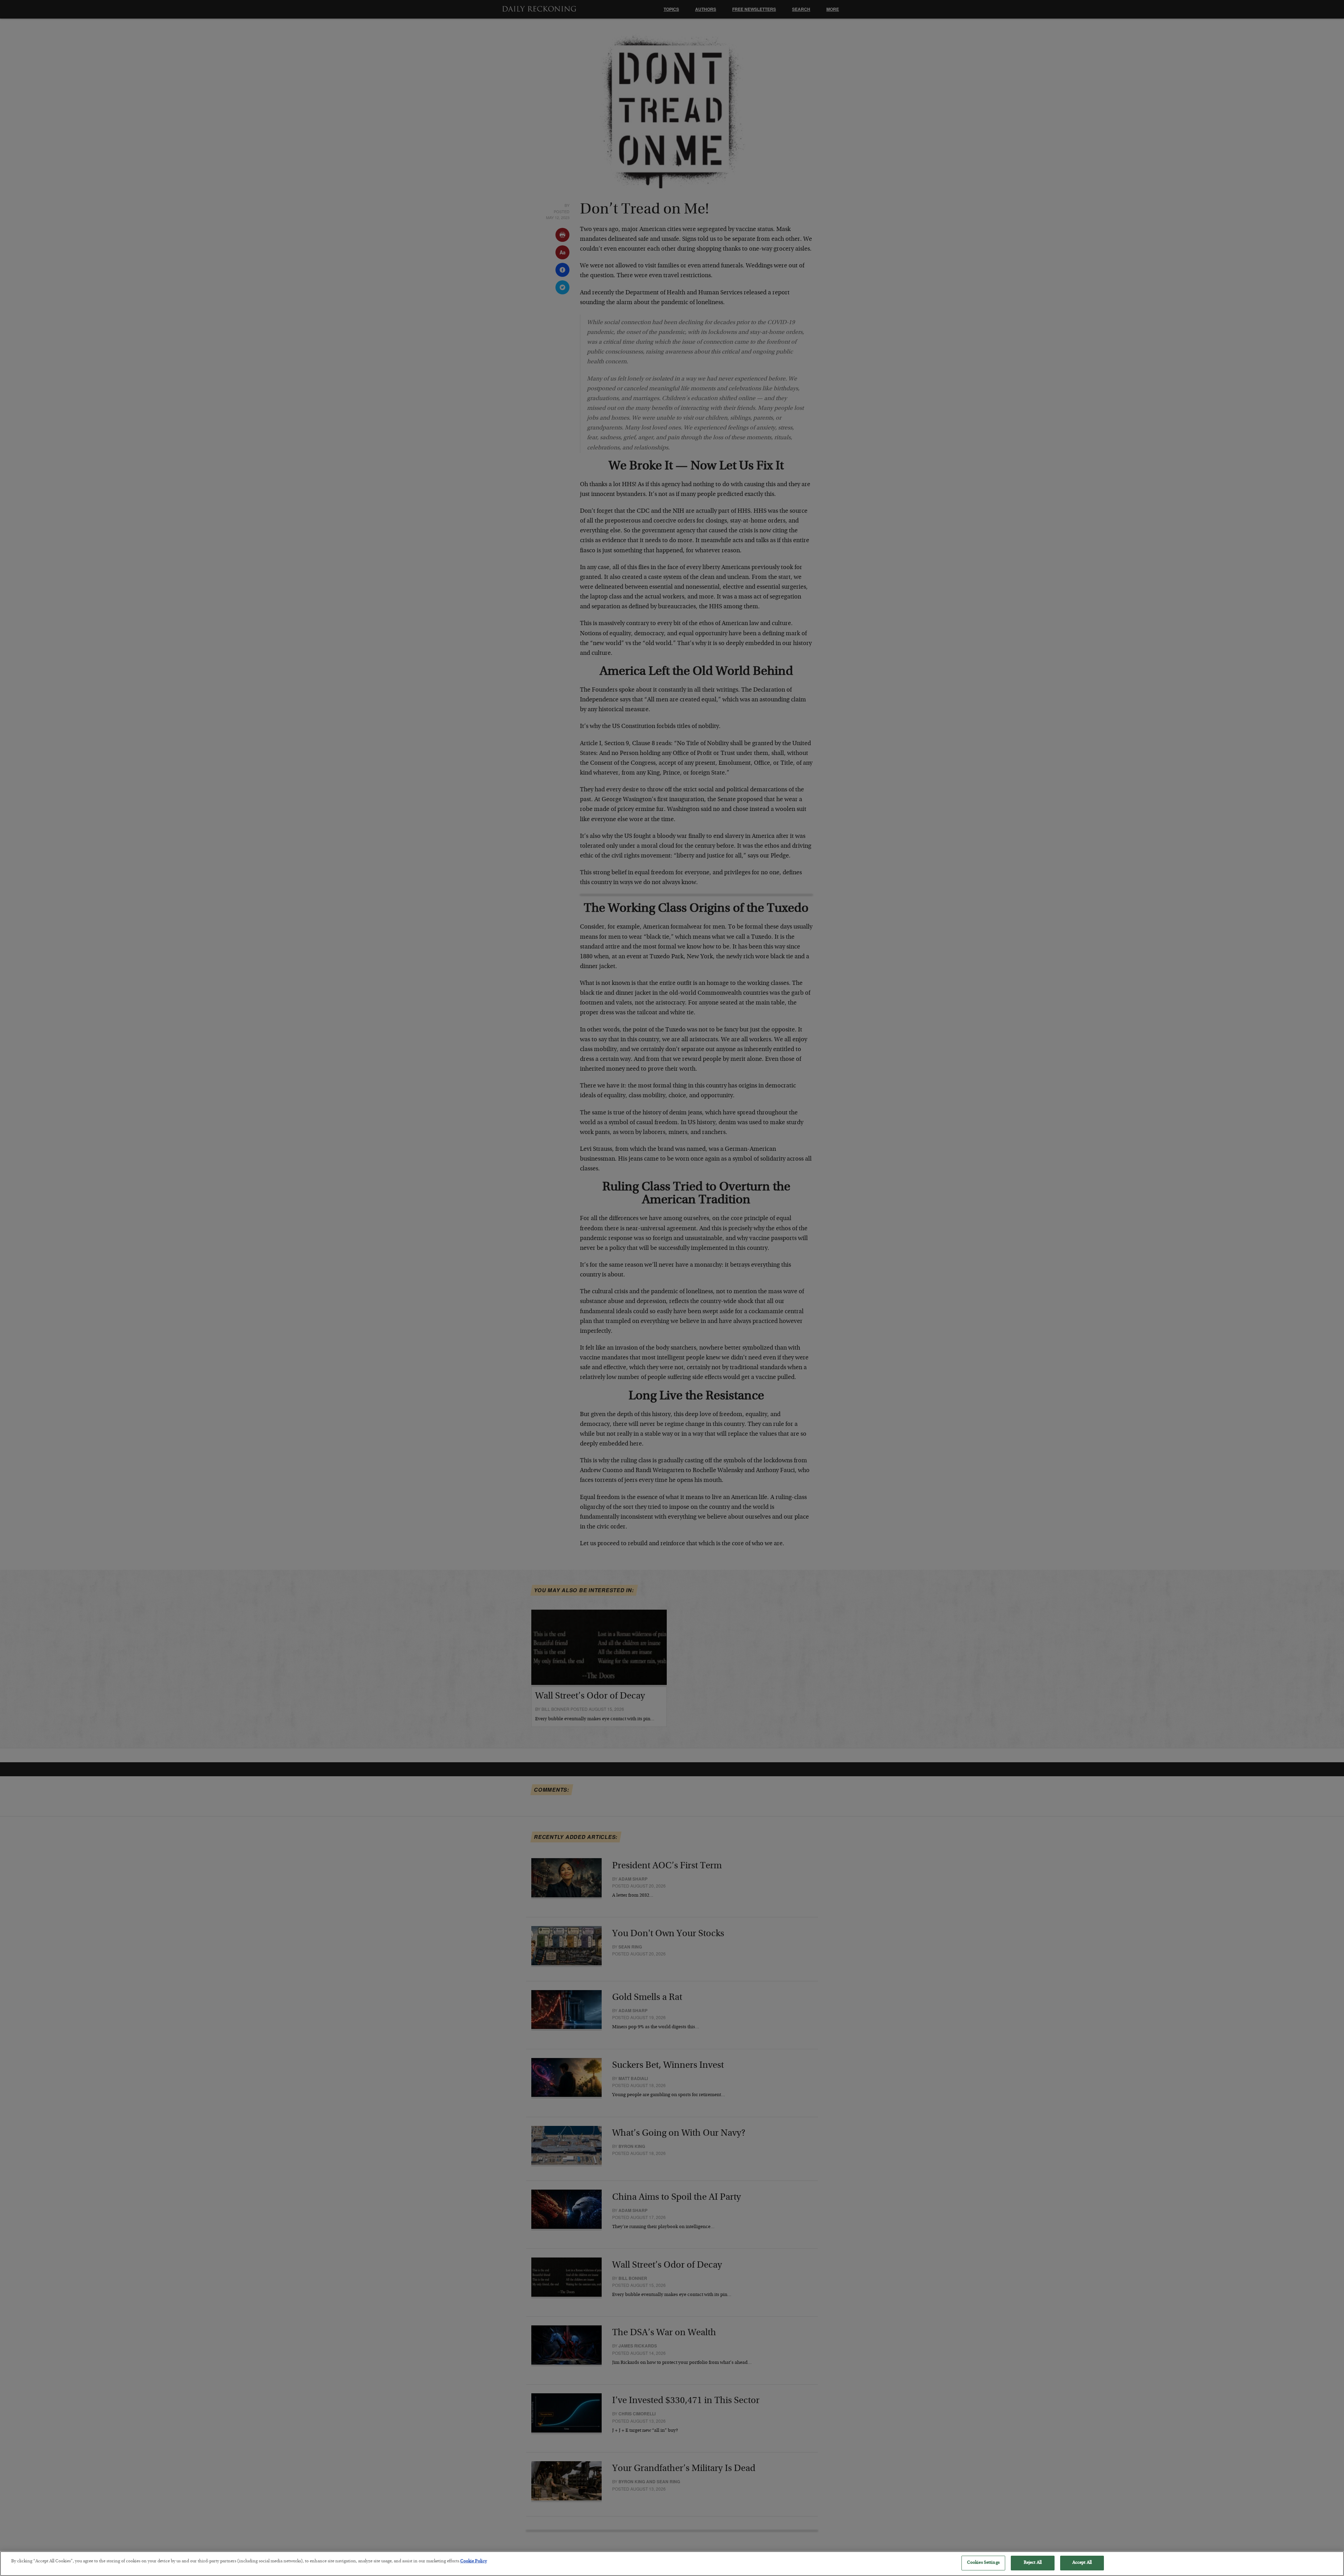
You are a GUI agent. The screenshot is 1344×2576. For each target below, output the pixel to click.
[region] (672, 2564)
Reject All (1033, 2563)
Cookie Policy (474, 2561)
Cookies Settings (983, 2563)
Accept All (1082, 2563)
